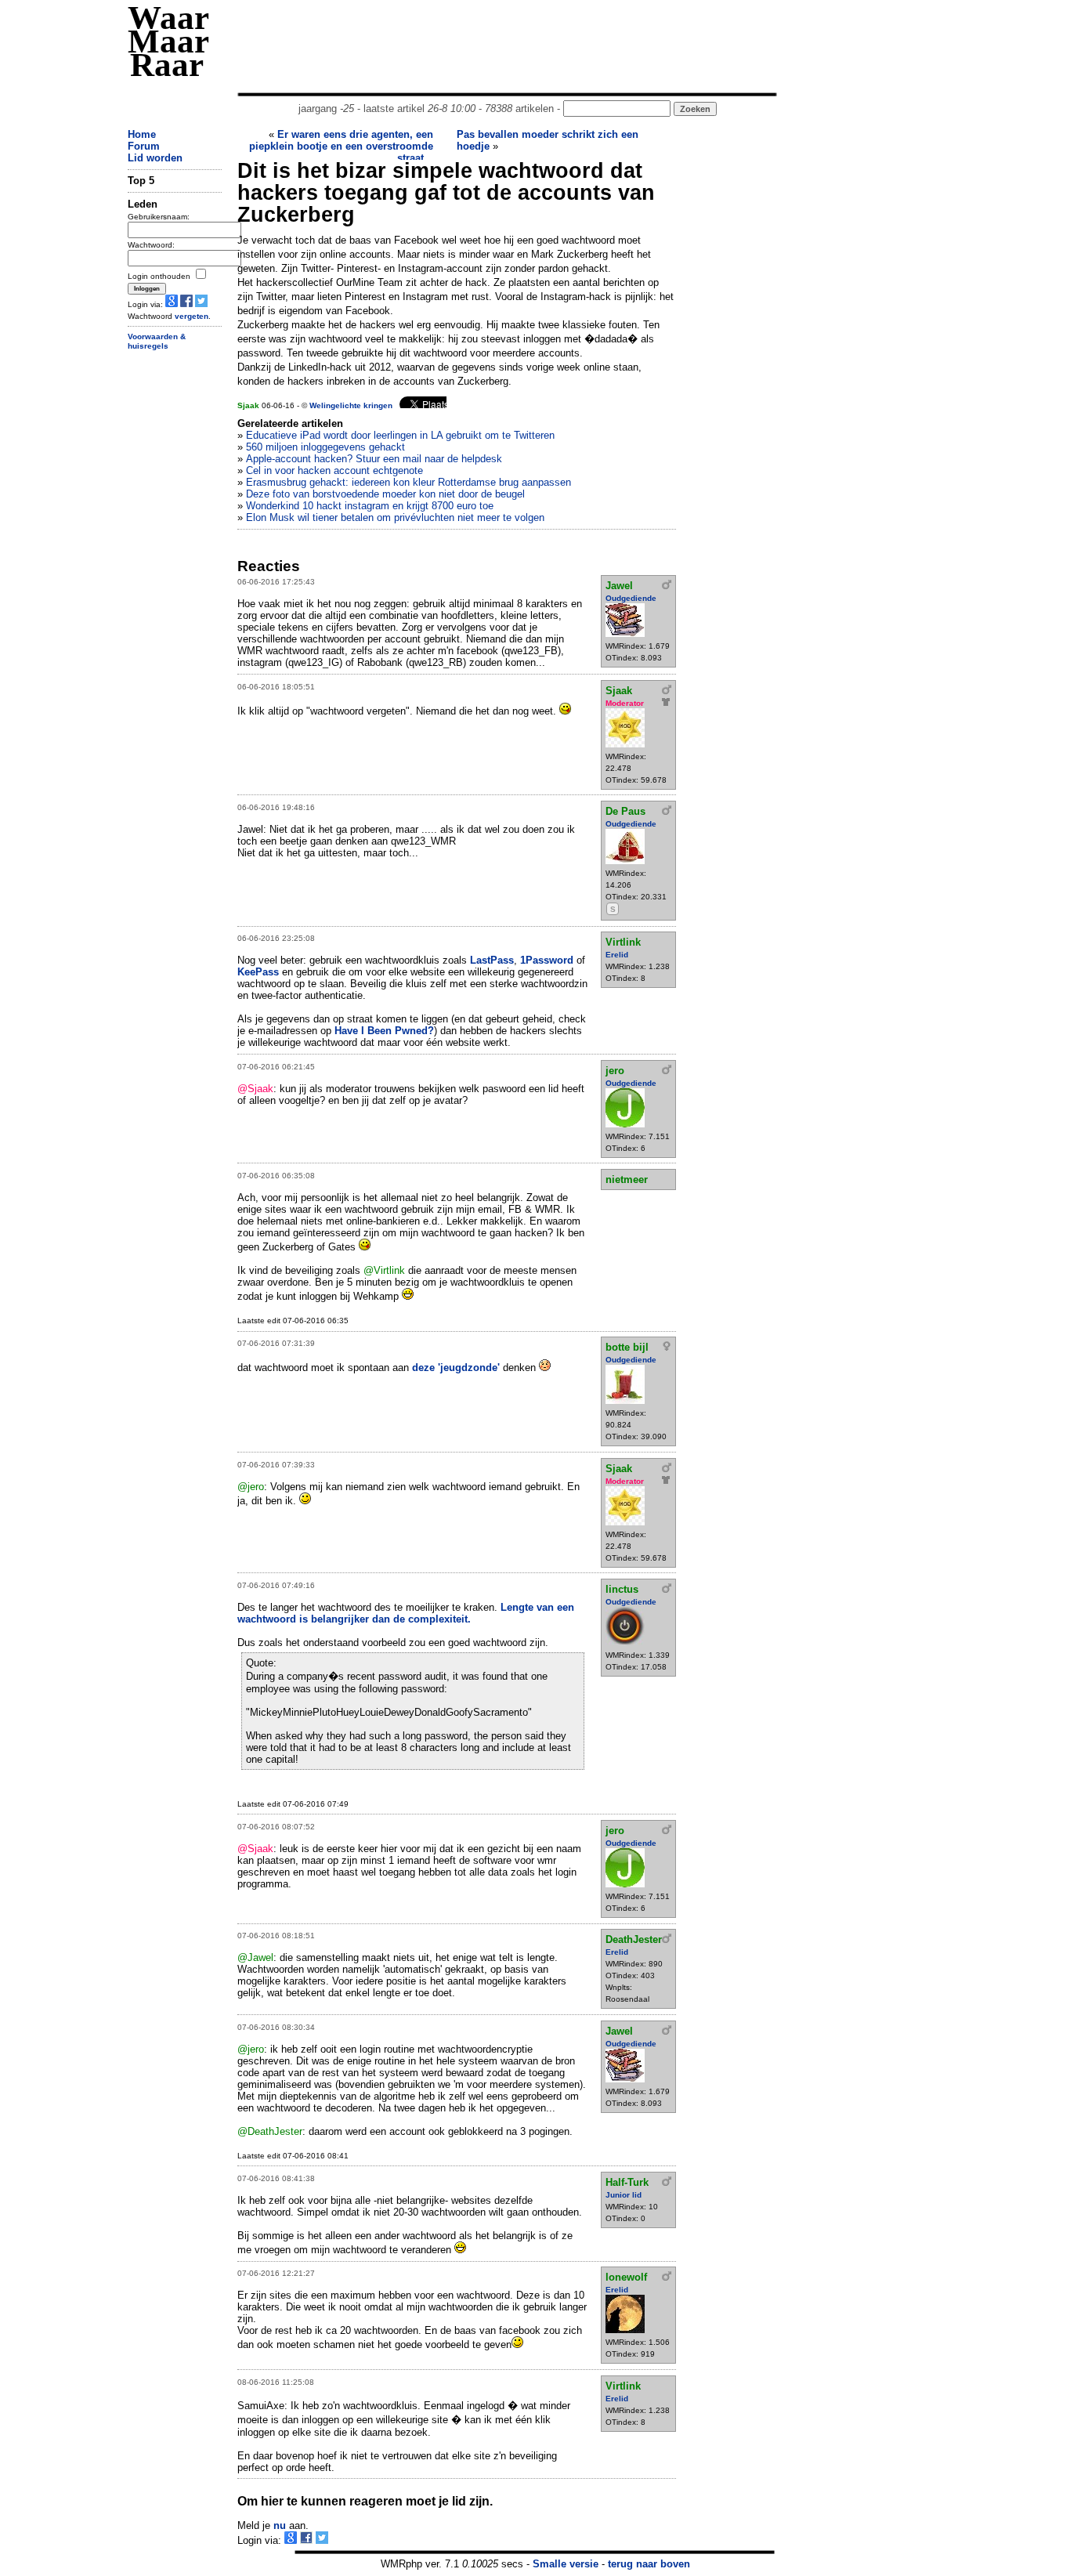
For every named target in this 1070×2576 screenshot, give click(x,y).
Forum (144, 146)
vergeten (192, 316)
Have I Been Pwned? (384, 1031)
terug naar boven (649, 2564)
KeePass (258, 972)
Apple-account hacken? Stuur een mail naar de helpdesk (374, 459)
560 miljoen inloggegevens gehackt (325, 447)
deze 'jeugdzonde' (456, 1368)
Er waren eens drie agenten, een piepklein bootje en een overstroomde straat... (341, 146)
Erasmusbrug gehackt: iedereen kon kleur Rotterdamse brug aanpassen (408, 482)
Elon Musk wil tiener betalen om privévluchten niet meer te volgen (395, 517)
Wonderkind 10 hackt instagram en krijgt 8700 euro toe (370, 506)
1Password (547, 960)
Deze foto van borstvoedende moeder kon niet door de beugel (385, 494)
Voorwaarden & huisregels (157, 342)
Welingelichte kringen (351, 405)
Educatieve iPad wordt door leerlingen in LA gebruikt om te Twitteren (400, 435)
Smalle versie (566, 2564)
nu (280, 2525)
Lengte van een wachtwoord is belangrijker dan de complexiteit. (406, 1613)
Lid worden (155, 158)
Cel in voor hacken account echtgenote (334, 470)
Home (142, 134)
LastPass (492, 960)
